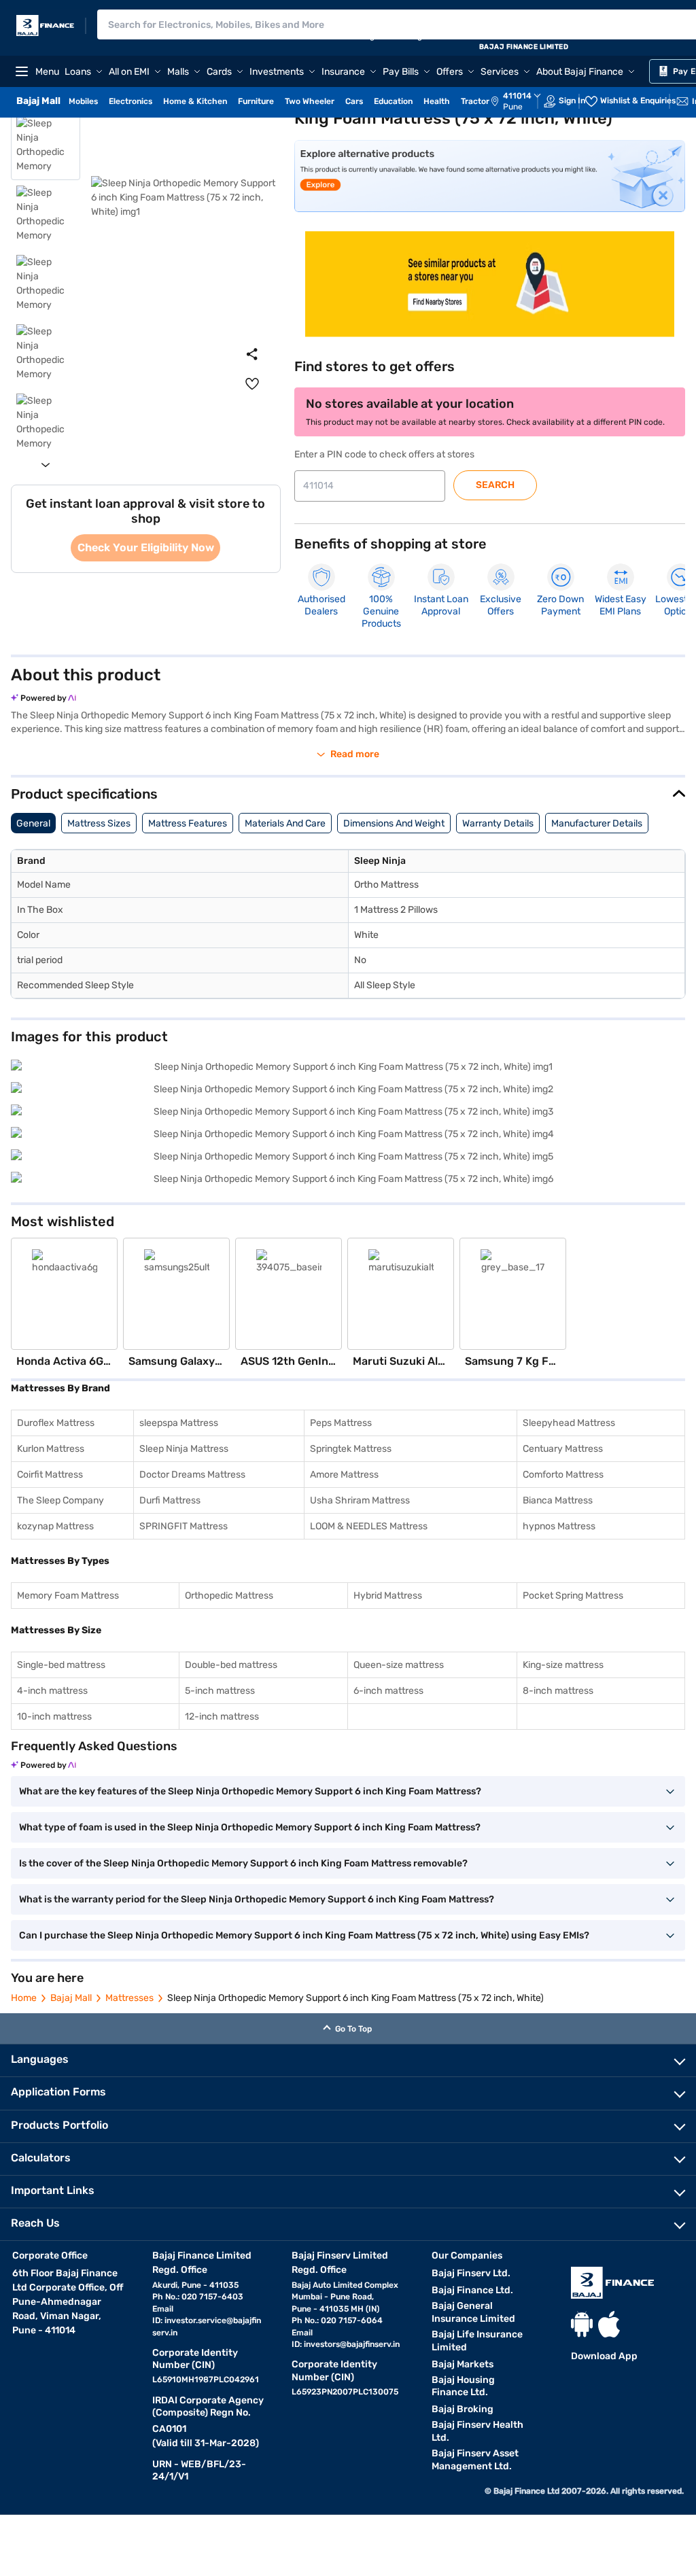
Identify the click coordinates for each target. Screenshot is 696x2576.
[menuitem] (523, 101)
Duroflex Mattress (56, 1423)
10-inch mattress (54, 1717)
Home (24, 1998)
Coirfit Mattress (50, 1475)
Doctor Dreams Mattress (192, 1475)
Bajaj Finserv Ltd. (471, 2273)
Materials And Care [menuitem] (285, 823)
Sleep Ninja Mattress (184, 1449)
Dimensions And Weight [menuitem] (394, 823)
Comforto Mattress (563, 1475)
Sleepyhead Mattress (569, 1423)
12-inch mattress (222, 1717)
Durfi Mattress (170, 1500)
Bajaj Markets (463, 2364)
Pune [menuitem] (513, 107)
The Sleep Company (60, 1500)
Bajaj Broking (463, 2409)
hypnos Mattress (559, 1526)
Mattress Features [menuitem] (188, 823)
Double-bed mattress (231, 1665)
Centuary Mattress (563, 1449)
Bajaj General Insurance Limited (473, 2312)
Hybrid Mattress (388, 1596)
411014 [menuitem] (517, 96)
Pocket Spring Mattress (573, 1596)
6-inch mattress (388, 1691)
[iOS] (609, 2324)
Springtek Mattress (351, 1449)
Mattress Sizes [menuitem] (99, 823)
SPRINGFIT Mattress (184, 1526)
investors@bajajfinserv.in (352, 2344)
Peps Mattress (341, 1423)
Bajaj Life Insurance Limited (477, 2341)
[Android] (582, 2324)
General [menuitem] (33, 823)
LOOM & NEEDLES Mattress (369, 1526)
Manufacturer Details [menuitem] (597, 823)
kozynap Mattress (55, 1526)
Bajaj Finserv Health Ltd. (477, 2431)
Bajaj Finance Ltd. (472, 2290)
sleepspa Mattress (179, 1423)
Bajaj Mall (71, 1998)
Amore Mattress (344, 1475)
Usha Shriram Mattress (360, 1500)
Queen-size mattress (399, 1665)
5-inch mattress (220, 1691)
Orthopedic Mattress (229, 1596)
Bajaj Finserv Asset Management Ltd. (475, 2460)
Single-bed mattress (61, 1665)
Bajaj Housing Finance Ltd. (463, 2386)
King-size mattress (563, 1665)
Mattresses (129, 1998)
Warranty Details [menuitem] (498, 823)
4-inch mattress (52, 1691)
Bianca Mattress (558, 1500)
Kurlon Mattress (51, 1449)
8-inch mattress (558, 1691)
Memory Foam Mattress (68, 1596)
